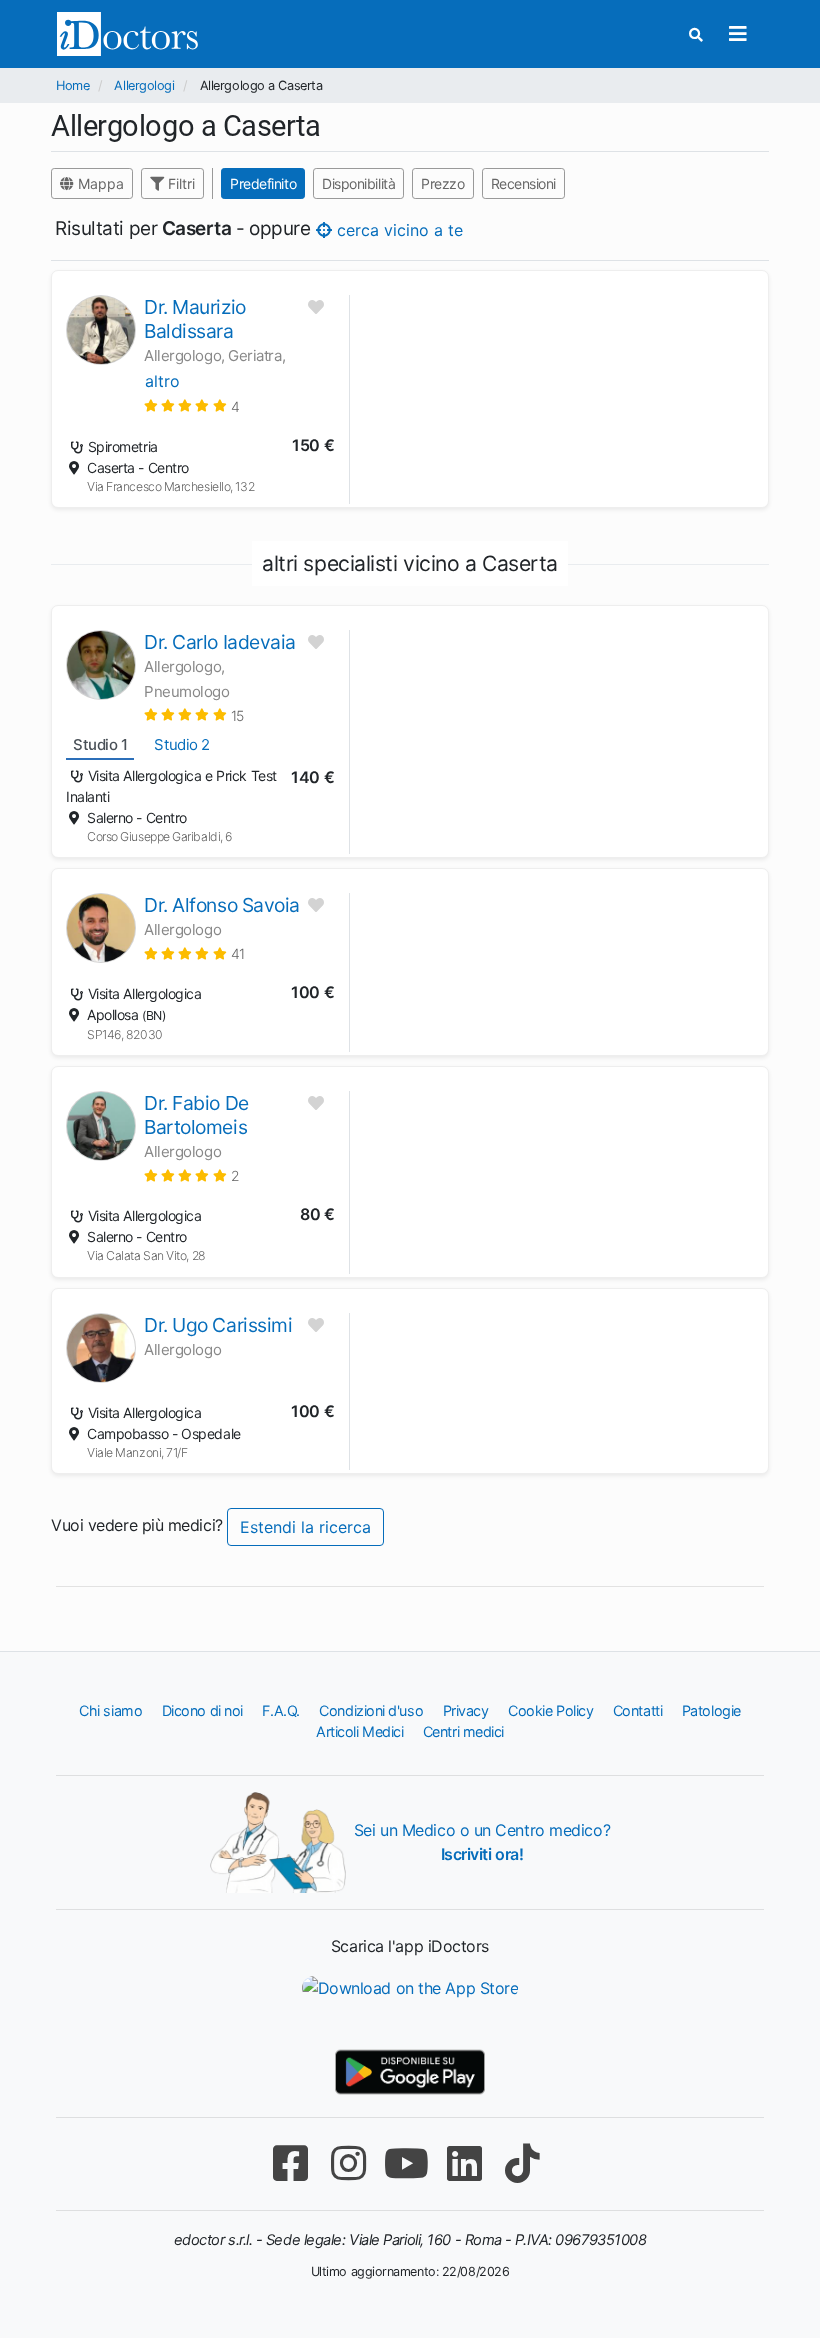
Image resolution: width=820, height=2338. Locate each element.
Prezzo (442, 183)
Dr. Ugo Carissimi (218, 1325)
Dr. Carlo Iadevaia (220, 642)
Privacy (466, 1710)
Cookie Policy (550, 1710)
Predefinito (263, 183)
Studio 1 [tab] (100, 744)
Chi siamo (110, 1710)
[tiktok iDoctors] (522, 2163)
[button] (191, 405)
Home (72, 85)
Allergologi (144, 85)
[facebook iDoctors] (290, 2163)
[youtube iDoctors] (406, 2163)
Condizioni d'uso (371, 1710)
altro (162, 381)
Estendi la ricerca (305, 1527)
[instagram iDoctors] (348, 2163)
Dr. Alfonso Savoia (222, 905)
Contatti (637, 1710)
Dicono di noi (202, 1710)
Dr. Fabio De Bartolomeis (196, 1115)
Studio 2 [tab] (181, 744)
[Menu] (737, 34)
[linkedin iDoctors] (464, 2163)
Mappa (99, 183)
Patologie (711, 1710)
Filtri (179, 183)
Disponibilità (358, 183)
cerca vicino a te (397, 230)
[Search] (696, 34)
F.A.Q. (280, 1710)
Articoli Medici (359, 1731)
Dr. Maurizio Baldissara (195, 319)
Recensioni (524, 183)
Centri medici (463, 1731)
